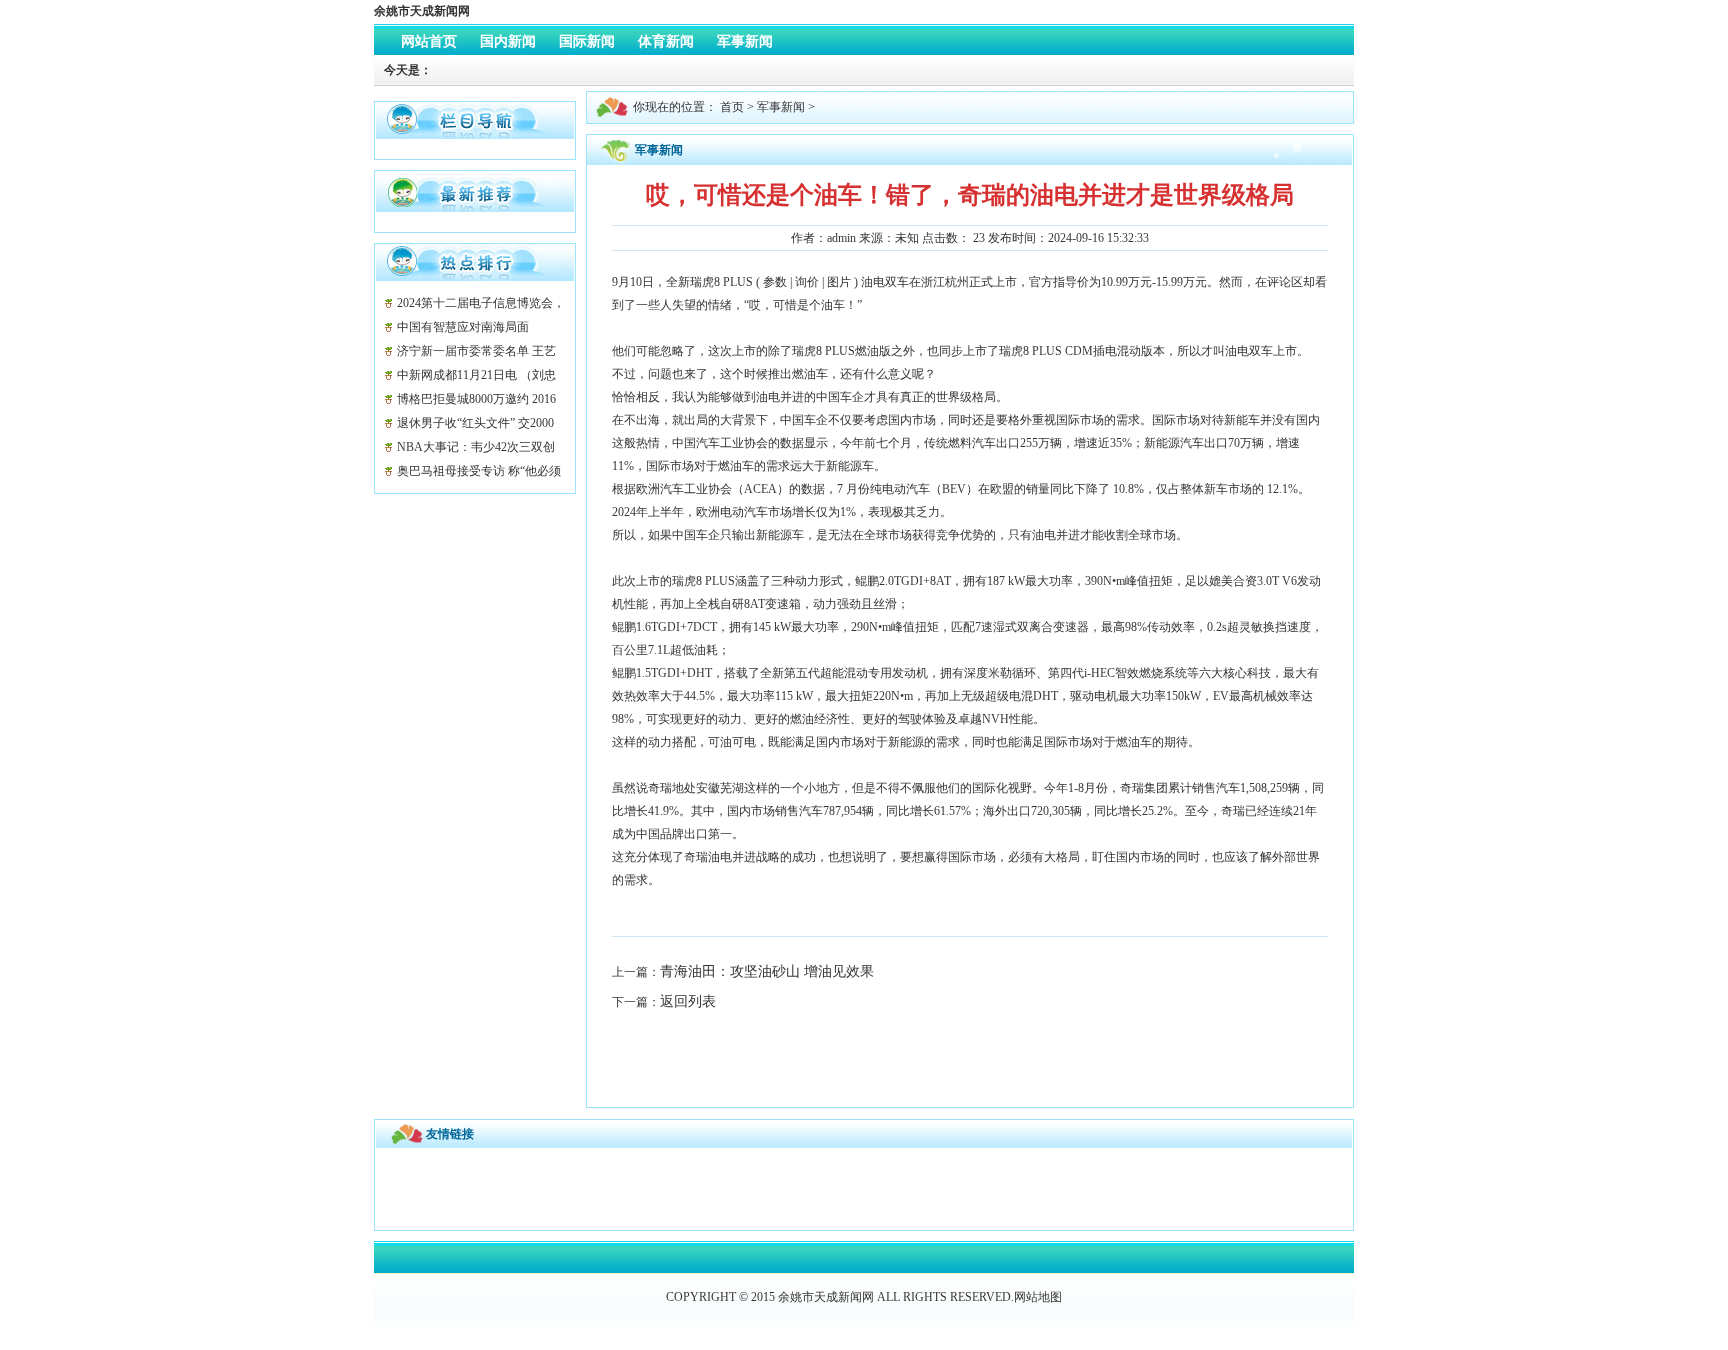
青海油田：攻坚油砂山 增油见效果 (767, 971)
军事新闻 (781, 107)
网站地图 (1038, 1297)
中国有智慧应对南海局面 (463, 327)
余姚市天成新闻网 (422, 11)
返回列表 (688, 1001)
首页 (732, 107)
